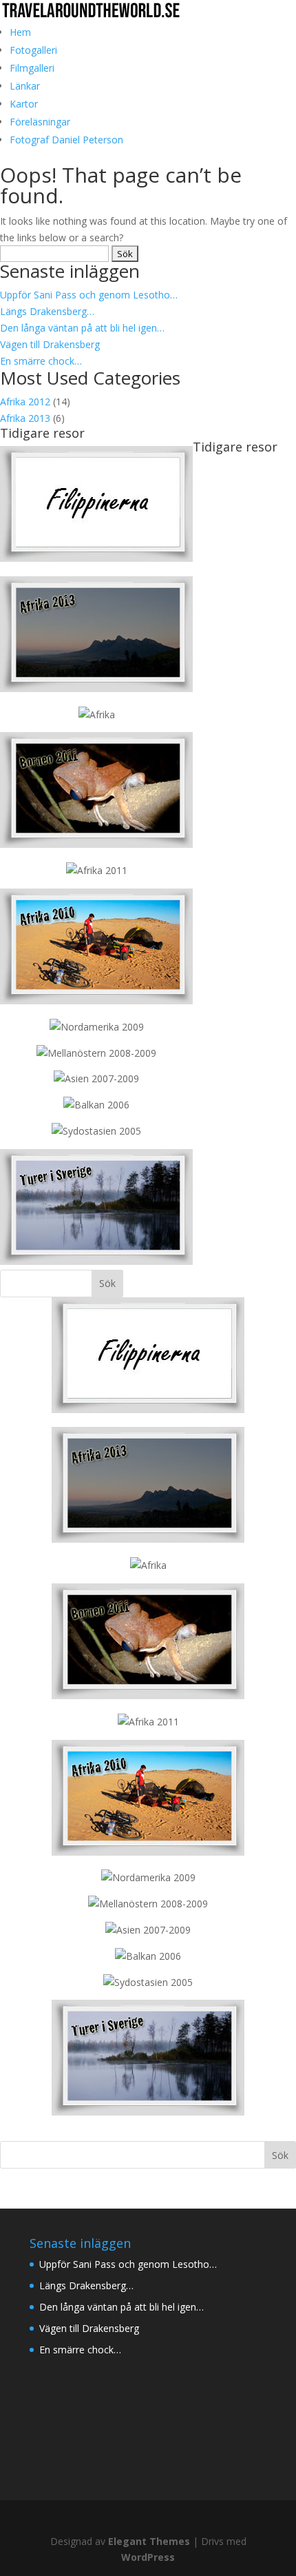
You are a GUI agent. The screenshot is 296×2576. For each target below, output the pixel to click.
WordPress (148, 2557)
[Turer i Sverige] (96, 1261)
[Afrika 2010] (96, 1001)
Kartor (24, 104)
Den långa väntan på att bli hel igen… (82, 328)
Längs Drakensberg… (47, 311)
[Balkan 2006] (96, 1105)
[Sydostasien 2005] (96, 1131)
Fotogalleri (33, 50)
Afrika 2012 (25, 402)
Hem (20, 32)
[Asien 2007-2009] (96, 1078)
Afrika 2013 (25, 418)
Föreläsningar (40, 122)
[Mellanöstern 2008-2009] (96, 1053)
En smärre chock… (41, 361)
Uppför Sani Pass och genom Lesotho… (89, 295)
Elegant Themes (149, 2541)
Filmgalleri (32, 68)
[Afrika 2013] (96, 558)
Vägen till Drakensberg (50, 344)
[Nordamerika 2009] (97, 1027)
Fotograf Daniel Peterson (66, 140)
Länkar (25, 86)
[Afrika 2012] (97, 714)
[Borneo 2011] (96, 844)
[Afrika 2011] (97, 870)
